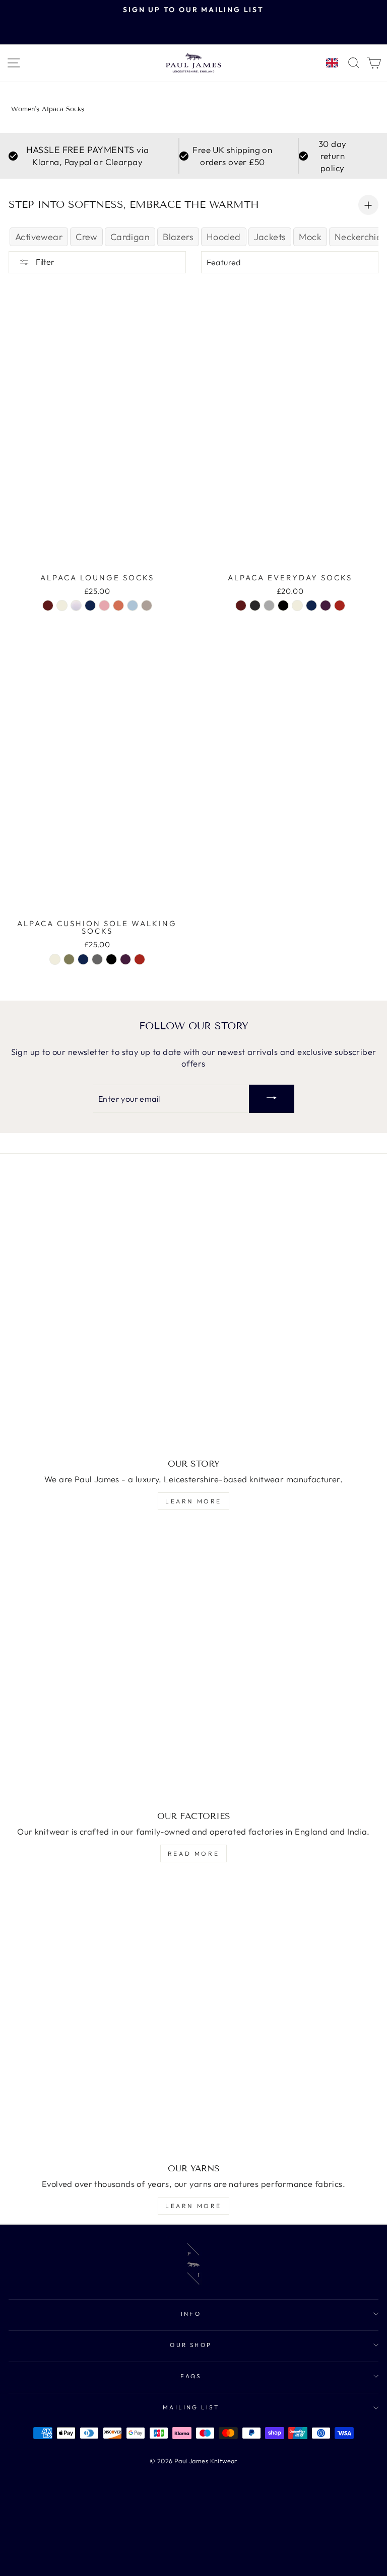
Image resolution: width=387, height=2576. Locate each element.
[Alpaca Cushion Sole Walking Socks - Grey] (97, 959)
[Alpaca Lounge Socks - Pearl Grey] (76, 605)
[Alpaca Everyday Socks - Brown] (241, 605)
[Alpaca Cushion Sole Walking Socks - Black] (111, 959)
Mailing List (191, 2407)
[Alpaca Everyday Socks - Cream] (297, 605)
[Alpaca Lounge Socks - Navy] (90, 605)
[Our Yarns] (193, 2017)
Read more (193, 1853)
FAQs (191, 2376)
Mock (310, 237)
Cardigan (130, 237)
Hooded (223, 237)
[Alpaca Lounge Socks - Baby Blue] (133, 605)
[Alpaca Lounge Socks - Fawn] (147, 605)
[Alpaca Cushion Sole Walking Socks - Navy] (83, 959)
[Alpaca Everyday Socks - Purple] (326, 605)
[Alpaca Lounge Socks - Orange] (118, 605)
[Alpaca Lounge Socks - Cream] (62, 605)
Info (191, 2314)
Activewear (39, 237)
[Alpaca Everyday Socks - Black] (283, 605)
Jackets (270, 237)
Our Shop (191, 2345)
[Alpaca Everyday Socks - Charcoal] (255, 605)
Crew (86, 237)
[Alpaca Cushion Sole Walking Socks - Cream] (55, 959)
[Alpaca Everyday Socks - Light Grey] (269, 605)
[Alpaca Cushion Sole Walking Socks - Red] (140, 959)
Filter (44, 262)
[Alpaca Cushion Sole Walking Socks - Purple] (125, 959)
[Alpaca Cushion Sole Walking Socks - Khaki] (69, 959)
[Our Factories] (193, 1665)
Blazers (178, 237)
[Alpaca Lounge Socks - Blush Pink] (104, 605)
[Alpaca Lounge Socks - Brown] (48, 605)
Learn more (193, 1501)
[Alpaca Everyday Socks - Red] (340, 605)
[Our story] (193, 1312)
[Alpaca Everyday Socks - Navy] (311, 605)
